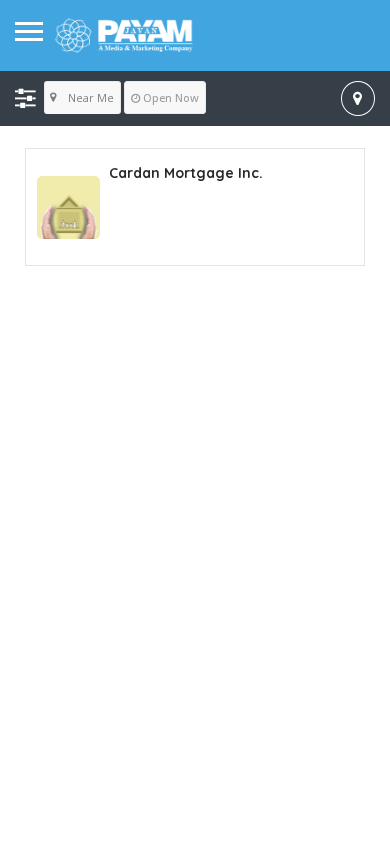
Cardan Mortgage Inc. (186, 173)
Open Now (171, 97)
